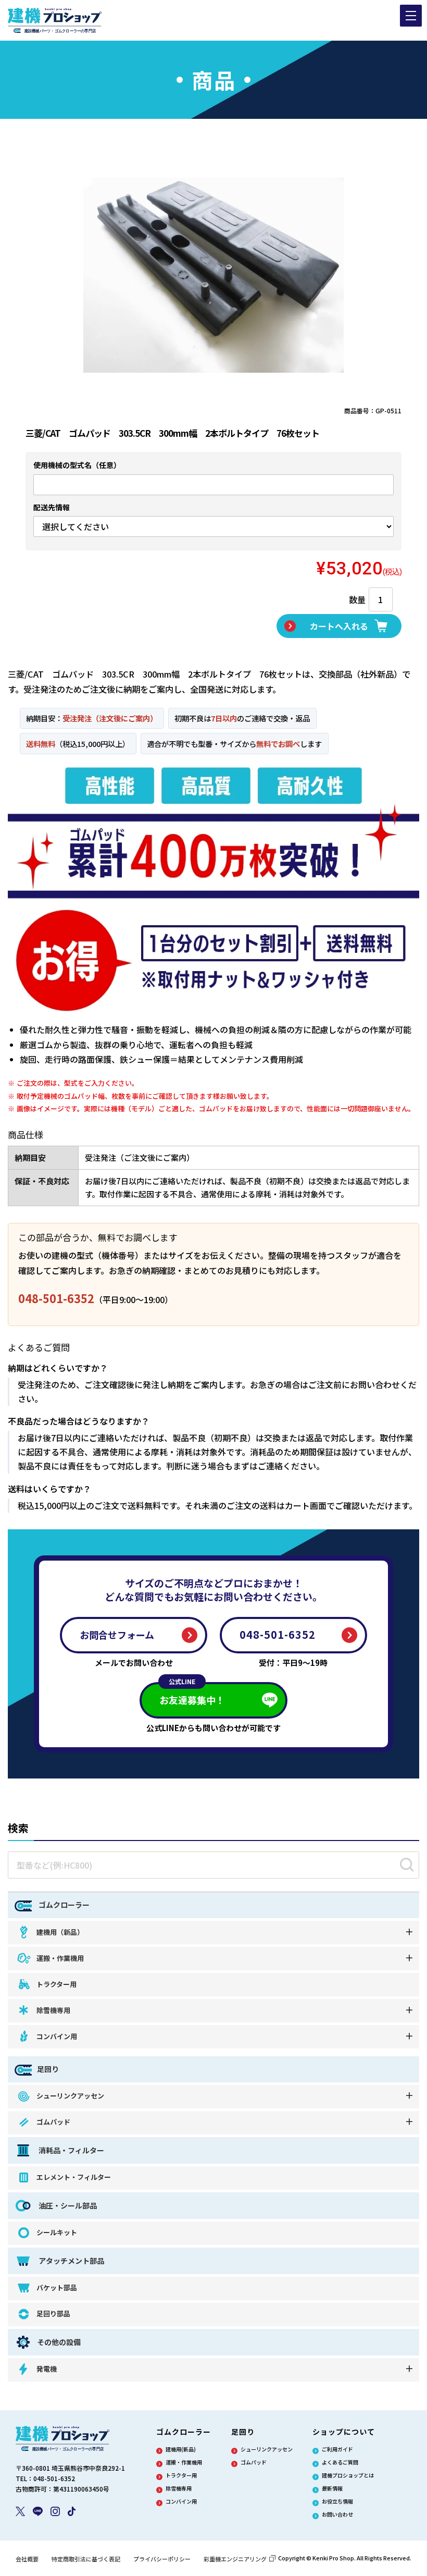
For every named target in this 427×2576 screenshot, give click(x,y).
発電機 (47, 2369)
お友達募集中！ (192, 1694)
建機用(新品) (181, 2449)
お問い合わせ (337, 2514)
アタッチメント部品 (71, 2261)
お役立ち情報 (337, 2501)
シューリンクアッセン (70, 2096)
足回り (48, 2069)
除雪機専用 (53, 2010)
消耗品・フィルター (71, 2150)
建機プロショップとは (348, 2475)
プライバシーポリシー (162, 2559)
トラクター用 (56, 1984)
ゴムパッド (53, 2122)
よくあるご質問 (340, 2462)
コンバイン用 (57, 2036)
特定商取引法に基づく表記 (86, 2559)
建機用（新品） (60, 1932)
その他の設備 (59, 2342)
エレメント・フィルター (74, 2177)
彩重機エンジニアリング (235, 2559)
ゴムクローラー (63, 1905)
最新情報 (332, 2488)
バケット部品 (57, 2287)
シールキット (57, 2232)
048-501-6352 (56, 1298)
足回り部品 (53, 2314)
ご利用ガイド (337, 2449)
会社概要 (27, 2559)
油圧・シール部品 (67, 2205)
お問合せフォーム (117, 1635)
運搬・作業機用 (60, 1958)
